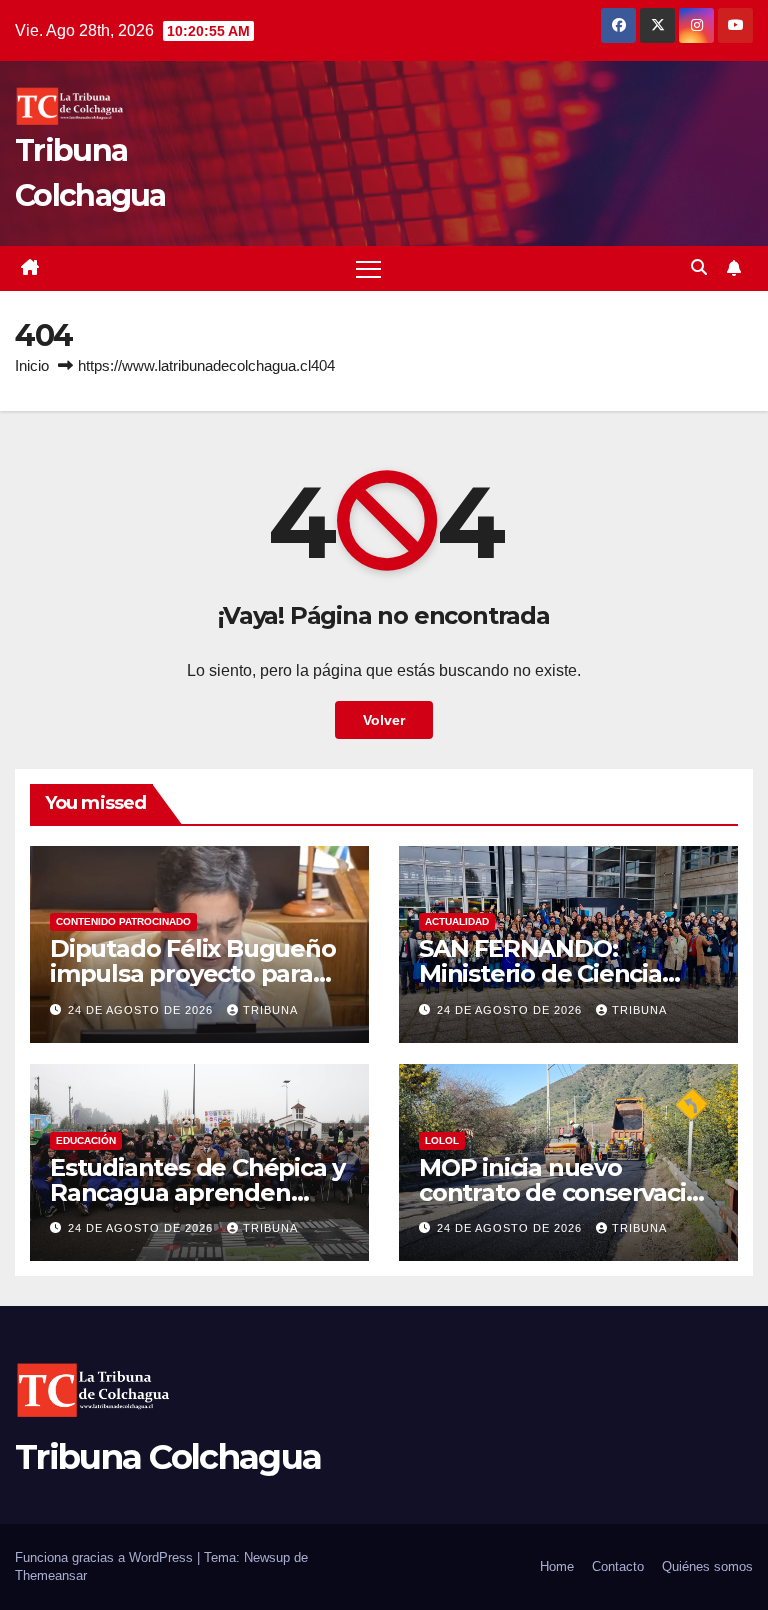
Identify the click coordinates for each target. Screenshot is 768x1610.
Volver (384, 720)
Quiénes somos (707, 1566)
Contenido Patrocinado (123, 921)
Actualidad (457, 921)
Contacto (618, 1566)
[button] (699, 267)
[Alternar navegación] (368, 268)
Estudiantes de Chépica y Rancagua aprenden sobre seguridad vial (197, 1192)
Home (557, 1566)
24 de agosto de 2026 (142, 1010)
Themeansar (51, 1575)
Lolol (442, 1140)
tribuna (270, 1010)
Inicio (32, 365)
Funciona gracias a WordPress (106, 1557)
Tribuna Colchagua (168, 1457)
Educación (86, 1140)
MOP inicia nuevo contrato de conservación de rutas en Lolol (567, 1192)
